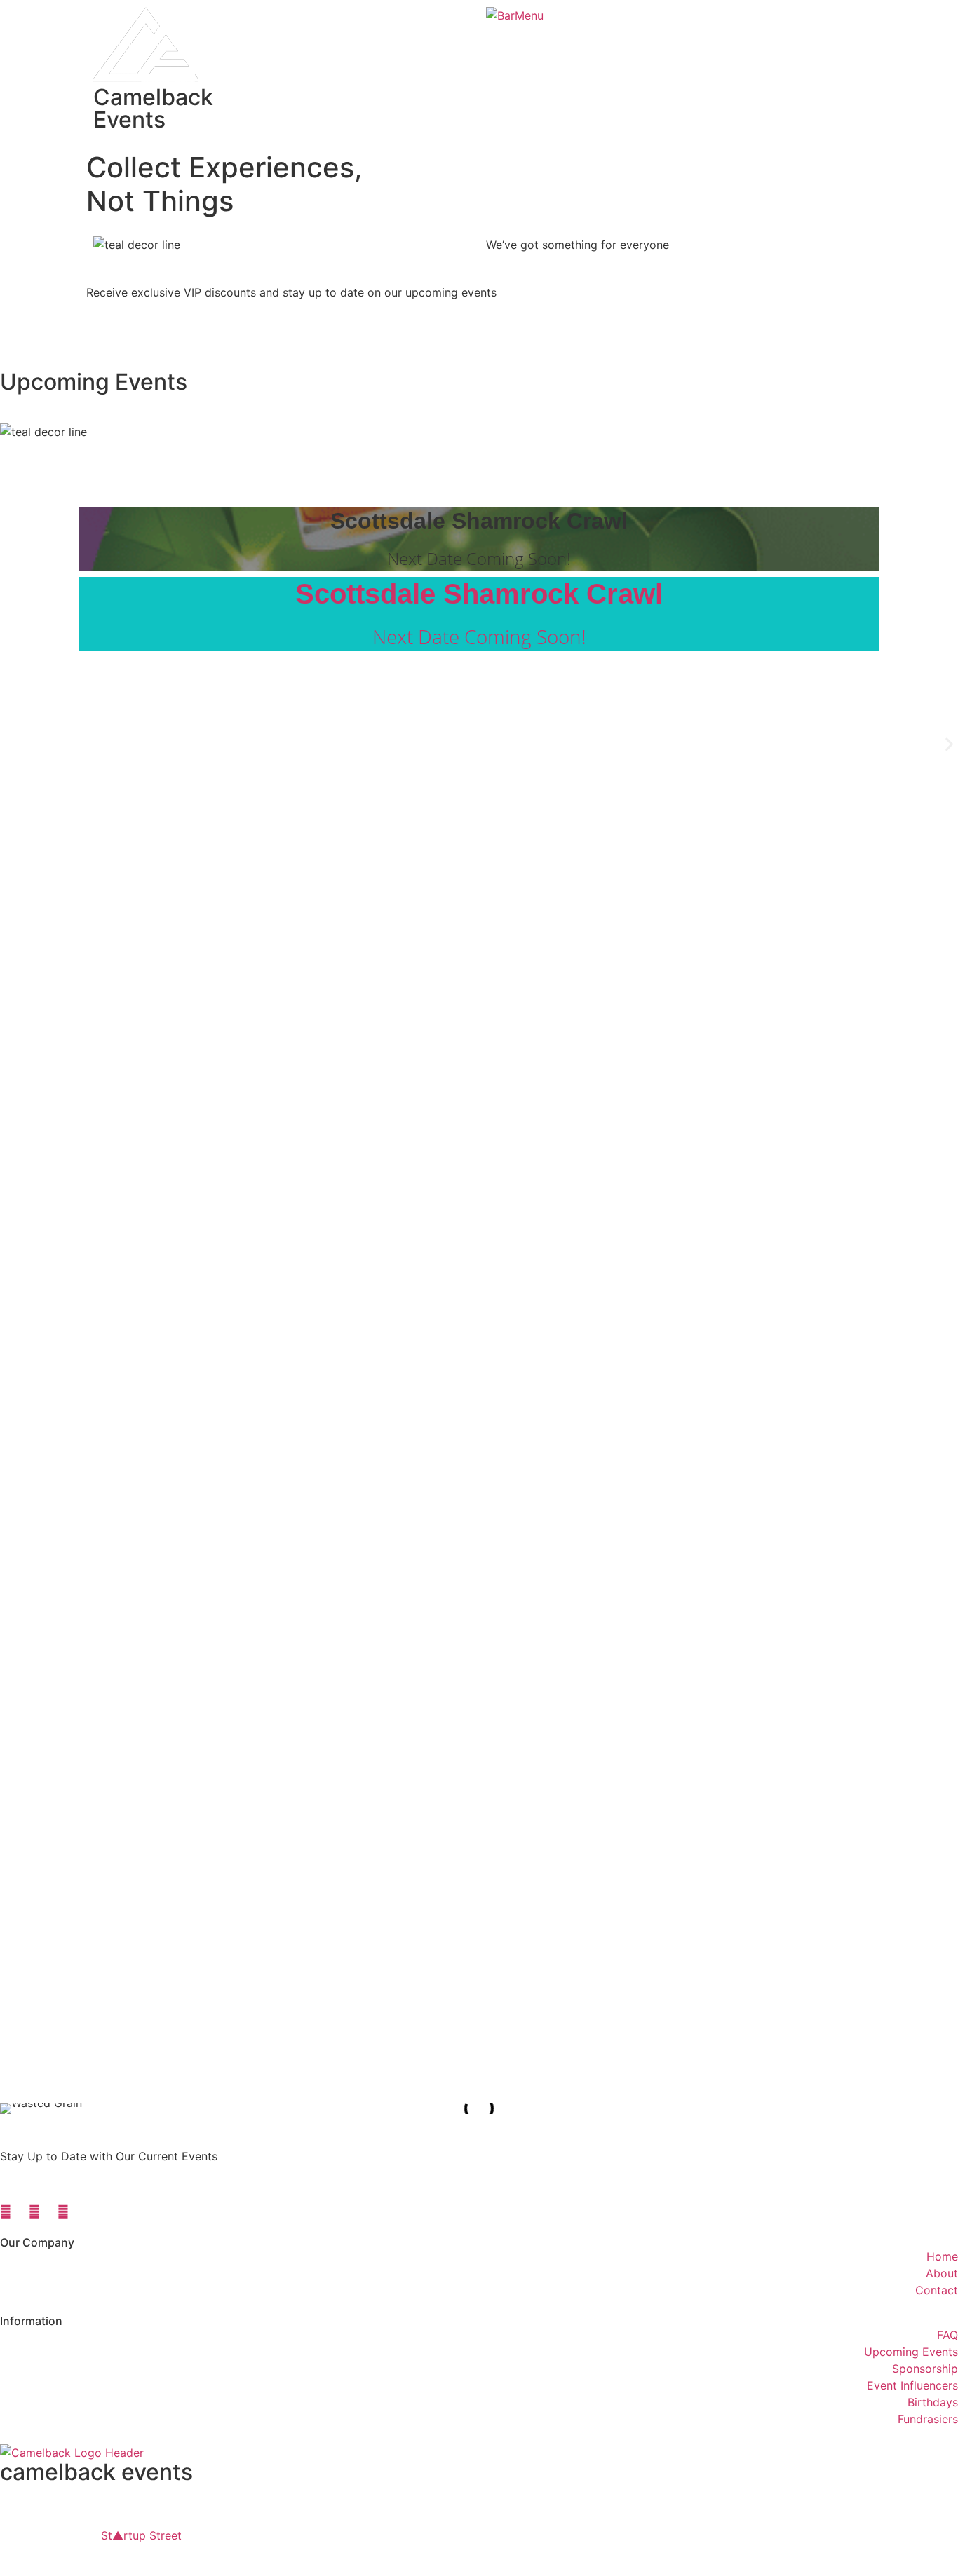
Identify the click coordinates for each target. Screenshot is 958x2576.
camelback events (96, 2472)
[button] (949, 744)
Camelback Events (153, 108)
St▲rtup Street (141, 2535)
